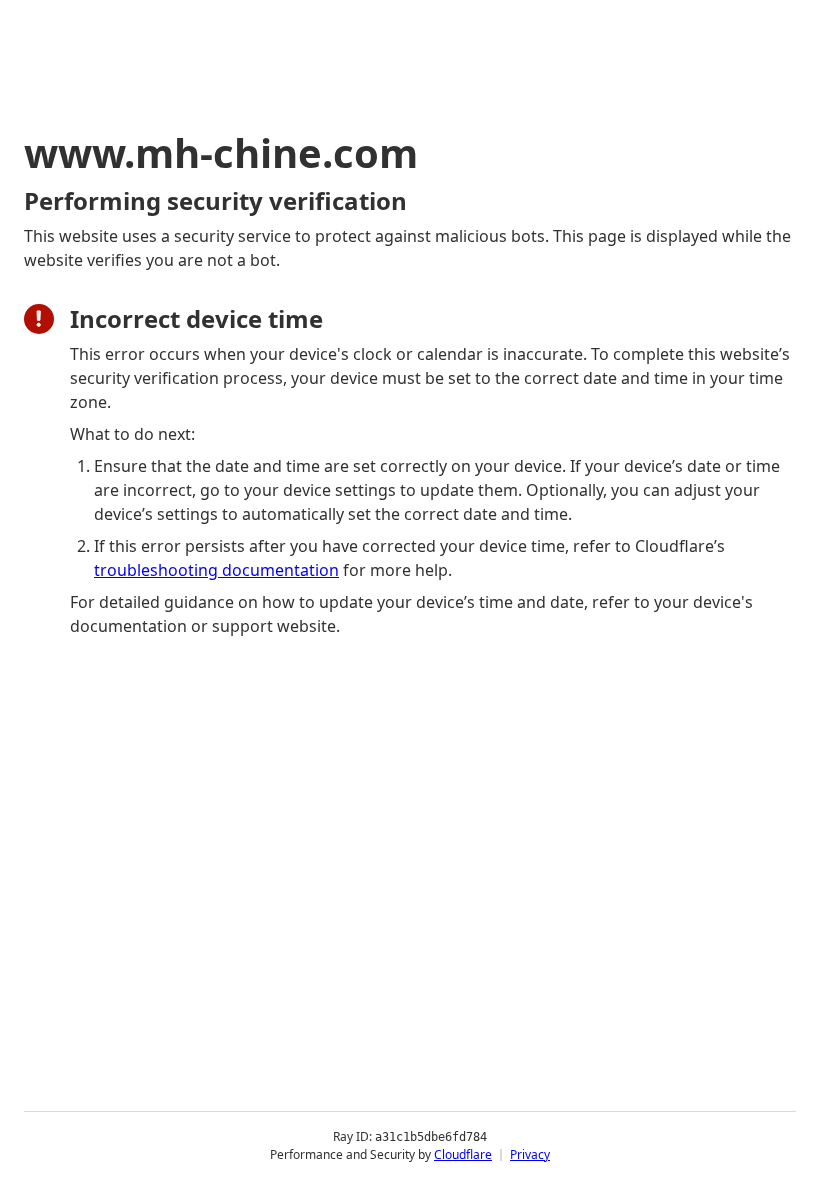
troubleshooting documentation (216, 570)
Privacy (530, 1154)
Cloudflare (463, 1154)
